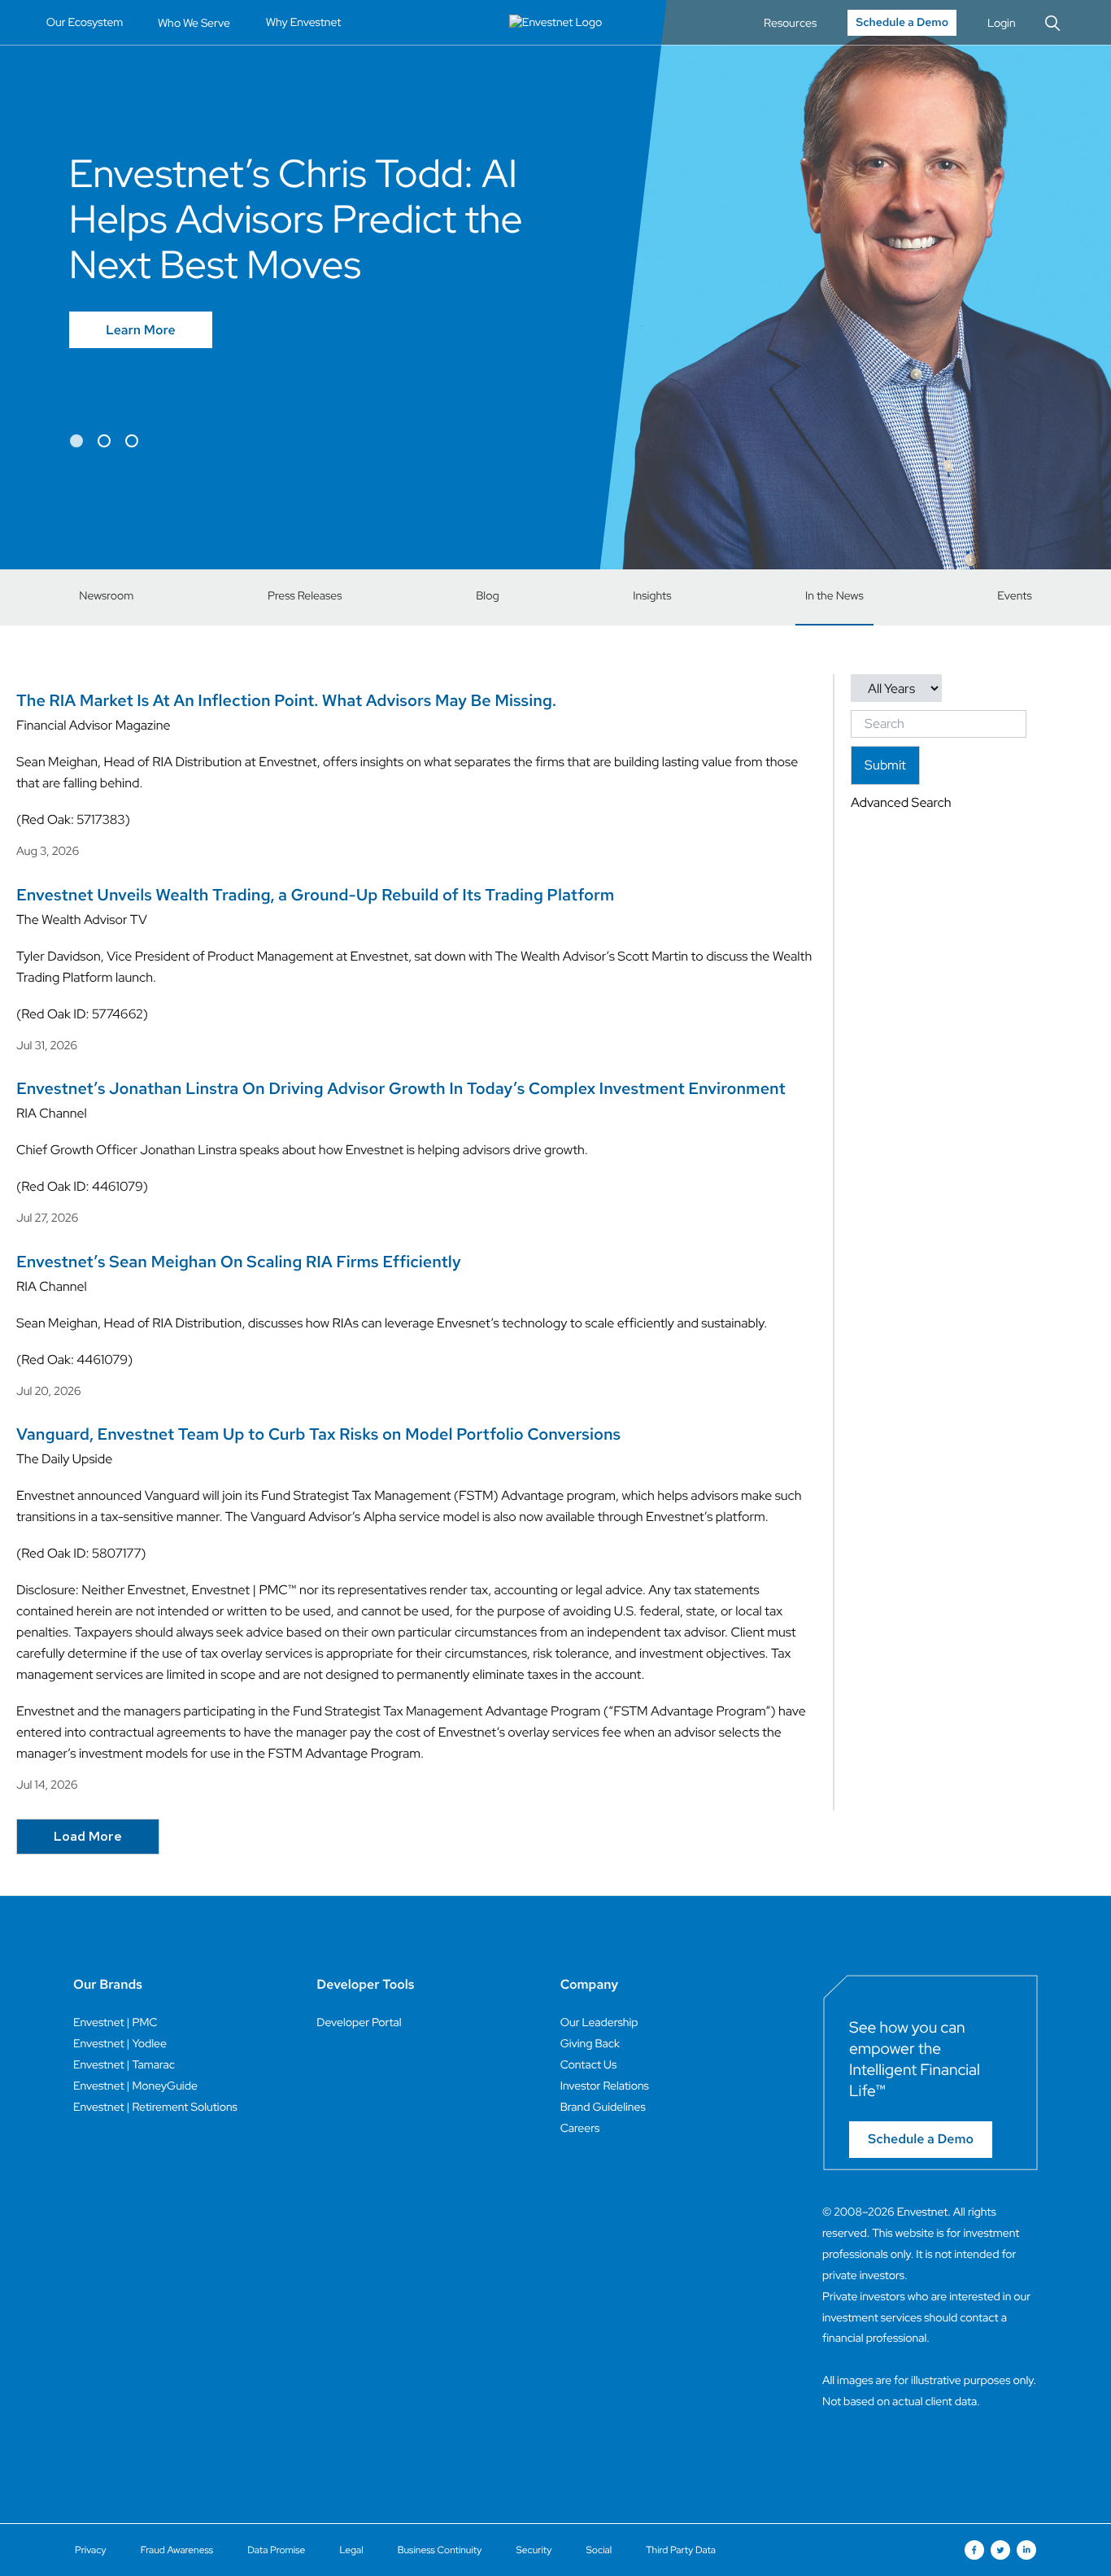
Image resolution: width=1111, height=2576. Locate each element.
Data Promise (276, 2550)
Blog (488, 596)
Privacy (91, 2550)
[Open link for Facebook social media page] (974, 2550)
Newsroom (106, 596)
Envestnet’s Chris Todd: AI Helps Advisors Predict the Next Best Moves (296, 219)
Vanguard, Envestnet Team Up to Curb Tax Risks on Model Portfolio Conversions (318, 1435)
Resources (790, 23)
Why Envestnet (304, 23)
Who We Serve (194, 23)
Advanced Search (901, 802)
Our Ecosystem (85, 23)
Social (599, 2550)
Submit (885, 765)
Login (1002, 23)
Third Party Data (681, 2550)
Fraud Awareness (177, 2550)
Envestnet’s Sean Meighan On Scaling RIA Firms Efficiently (239, 1262)
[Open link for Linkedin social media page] (1026, 2550)
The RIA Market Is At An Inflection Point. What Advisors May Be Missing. (286, 701)
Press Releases (305, 596)
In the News (834, 596)
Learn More (141, 330)
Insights (652, 596)
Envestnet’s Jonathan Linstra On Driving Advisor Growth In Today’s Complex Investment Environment (401, 1089)
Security (534, 2550)
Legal (351, 2550)
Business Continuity (440, 2550)
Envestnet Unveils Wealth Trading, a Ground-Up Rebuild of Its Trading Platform (315, 896)
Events (1014, 596)
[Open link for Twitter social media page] (1000, 2550)
